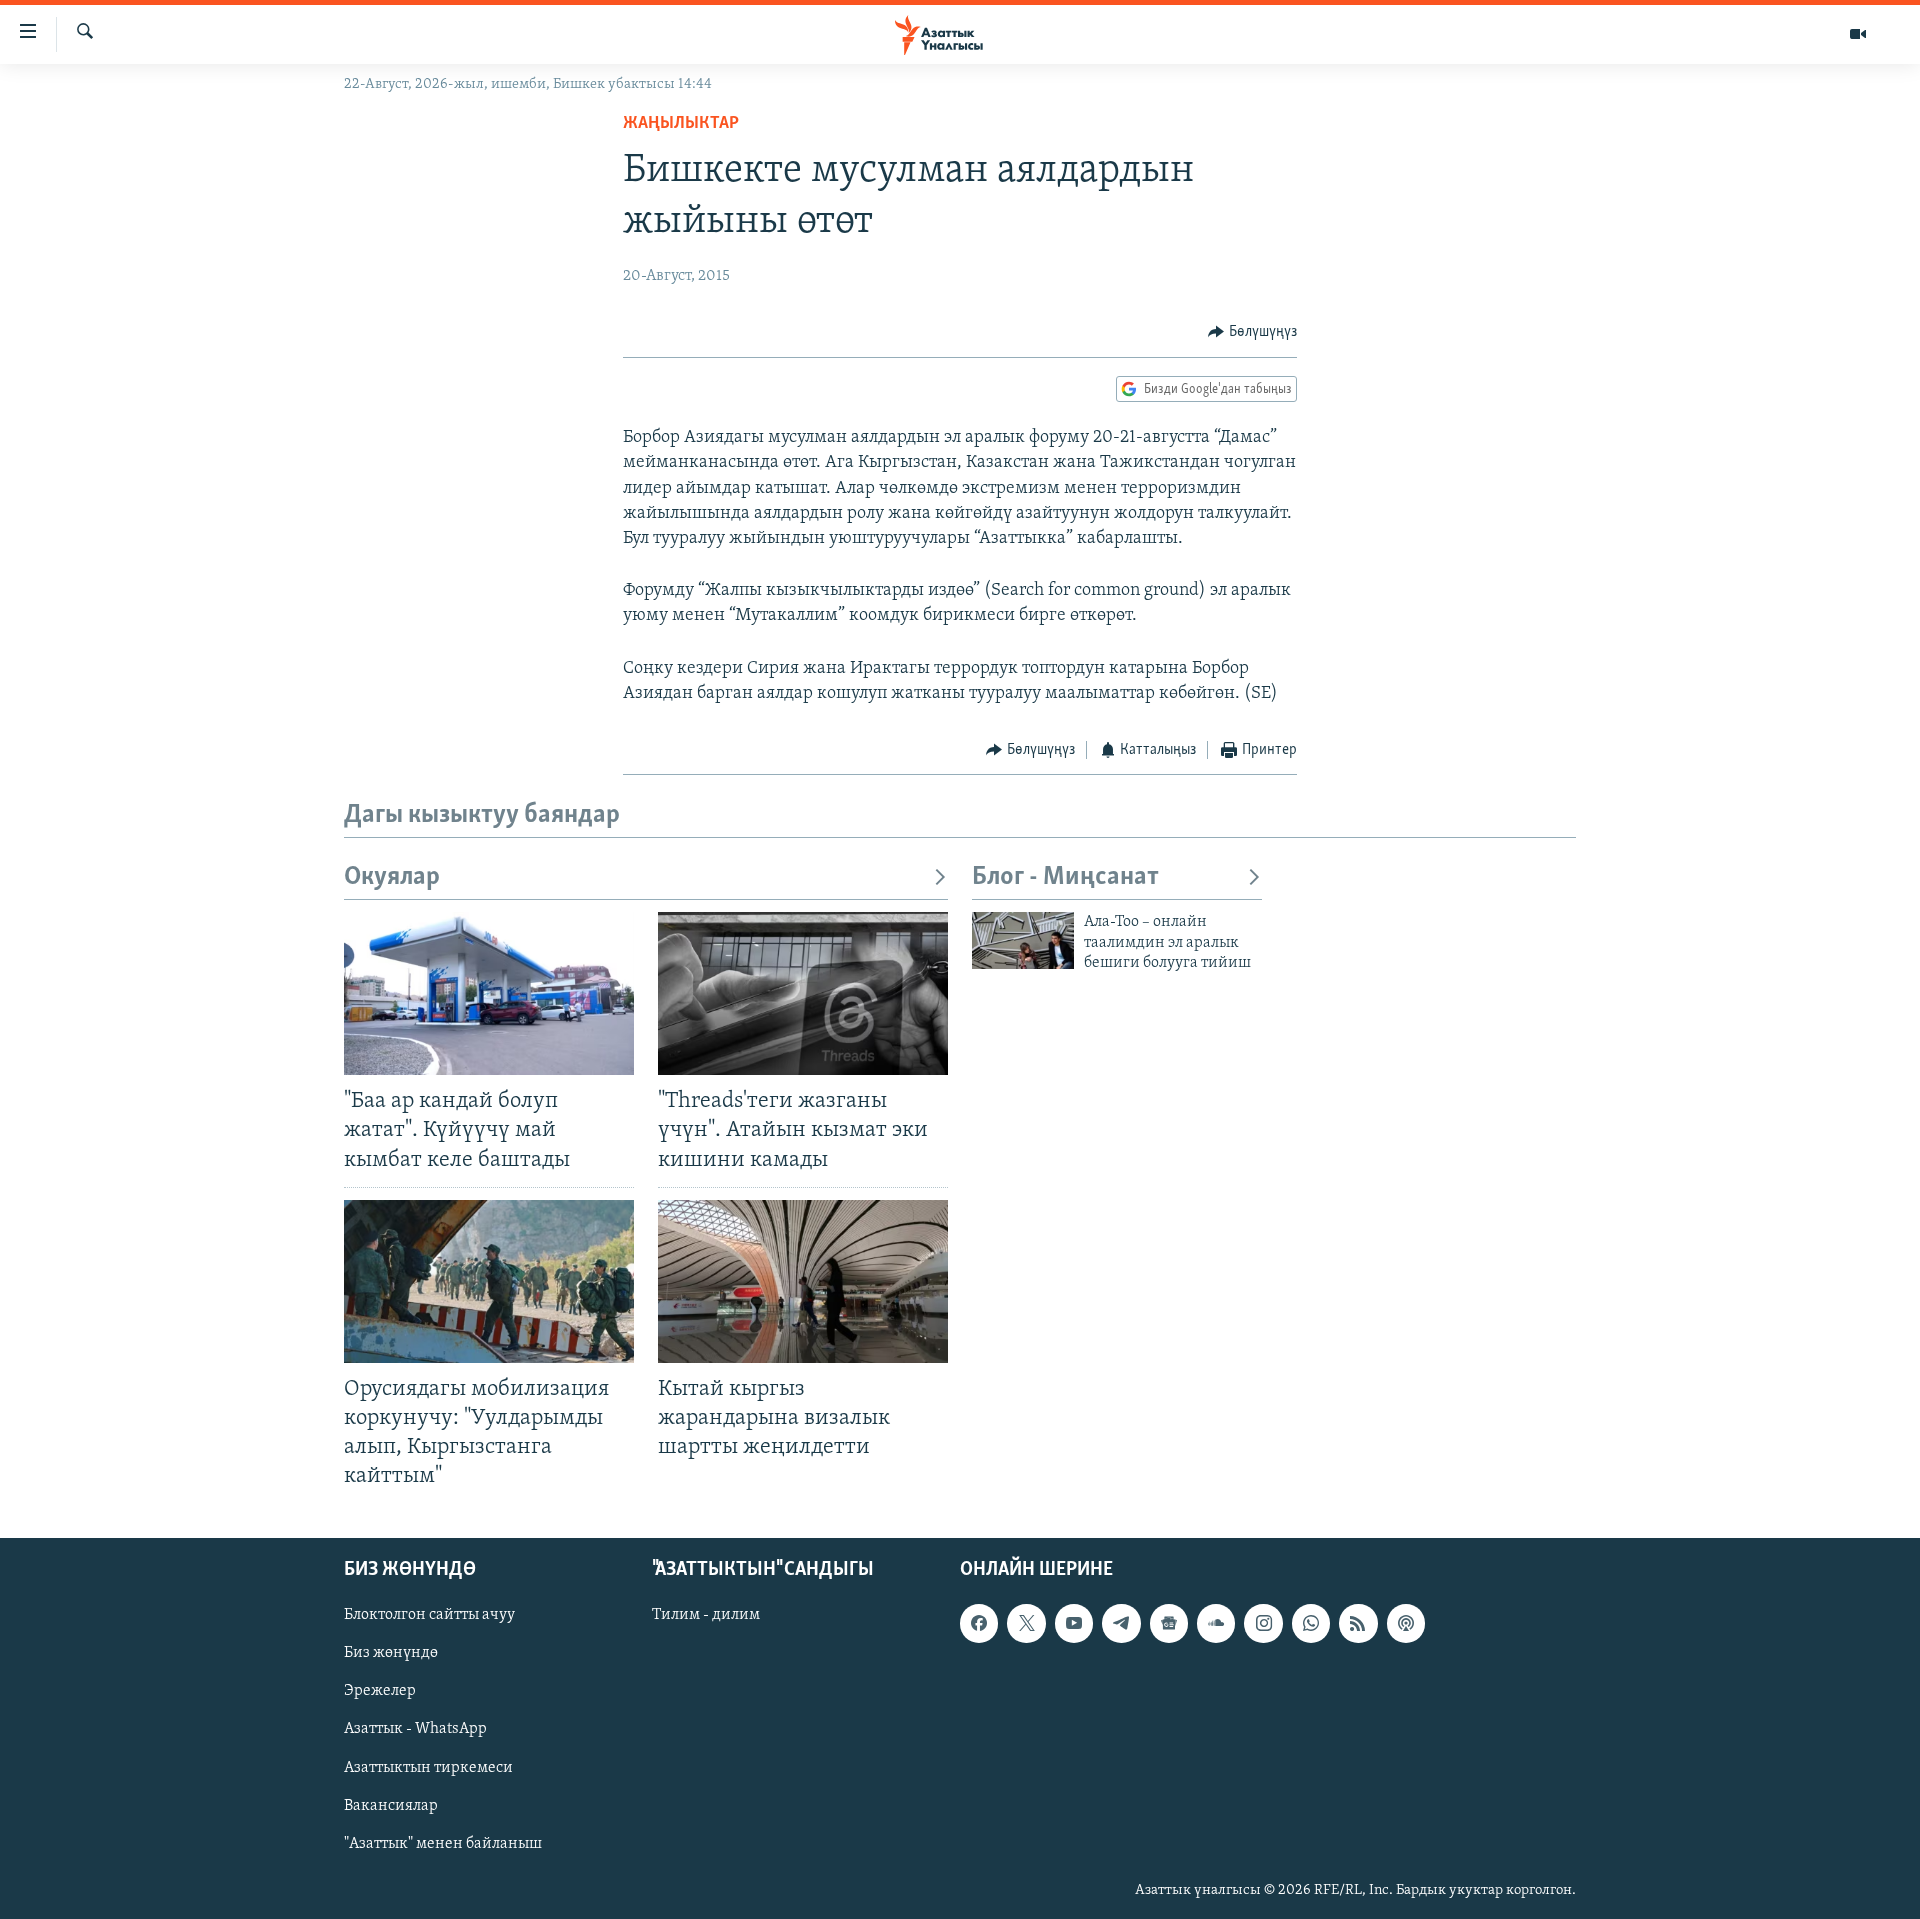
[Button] (1252, 332)
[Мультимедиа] (1858, 34)
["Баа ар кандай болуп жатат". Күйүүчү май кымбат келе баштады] (489, 993)
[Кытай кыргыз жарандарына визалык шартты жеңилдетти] (803, 1281)
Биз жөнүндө (391, 1654)
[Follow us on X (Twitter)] (1026, 1624)
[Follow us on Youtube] (1074, 1624)
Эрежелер (380, 1692)
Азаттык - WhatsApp (415, 1730)
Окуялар (392, 877)
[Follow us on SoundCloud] (1216, 1624)
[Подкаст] (1406, 1624)
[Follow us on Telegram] (1121, 1624)
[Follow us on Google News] (1169, 1624)
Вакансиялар (391, 1806)
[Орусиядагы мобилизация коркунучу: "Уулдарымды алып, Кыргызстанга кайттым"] (489, 1281)
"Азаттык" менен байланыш (443, 1844)
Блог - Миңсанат (1065, 877)
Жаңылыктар (681, 124)
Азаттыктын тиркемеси (428, 1768)
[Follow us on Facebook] (979, 1624)
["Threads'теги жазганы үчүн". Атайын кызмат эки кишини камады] (803, 993)
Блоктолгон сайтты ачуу (429, 1616)
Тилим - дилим (706, 1616)
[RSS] (1358, 1624)
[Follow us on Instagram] (1263, 1624)
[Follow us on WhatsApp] (1311, 1624)
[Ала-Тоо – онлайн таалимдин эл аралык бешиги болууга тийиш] (1023, 940)
